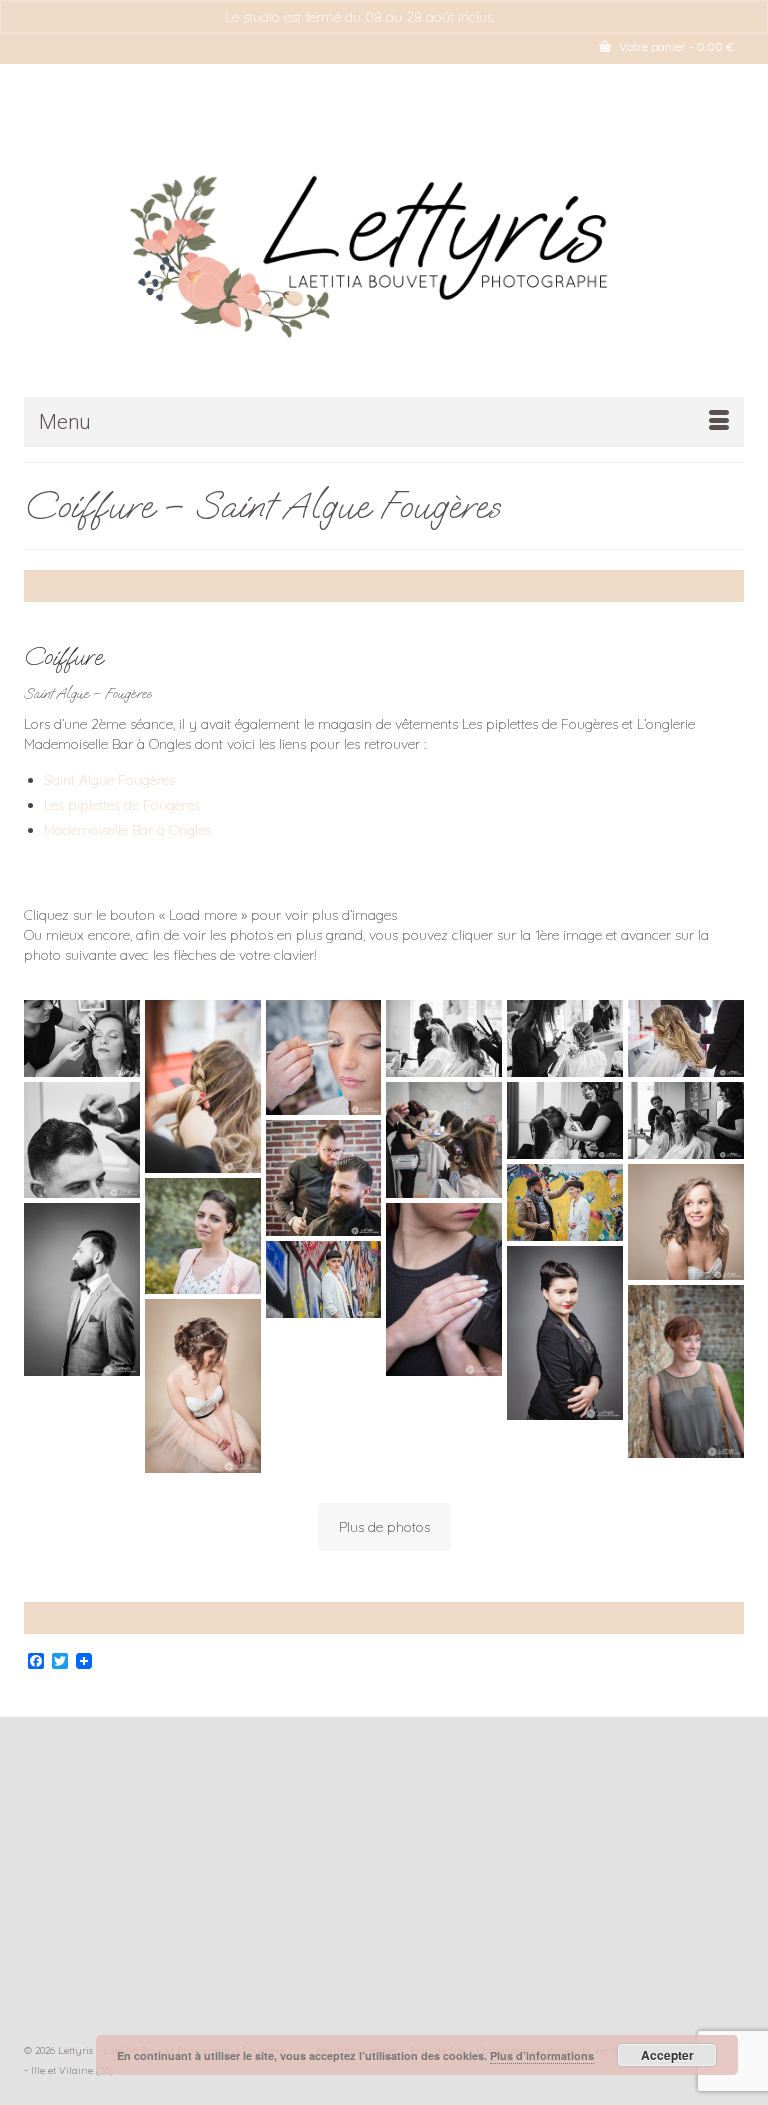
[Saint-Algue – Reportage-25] (565, 1120)
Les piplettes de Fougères (122, 805)
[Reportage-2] (444, 1038)
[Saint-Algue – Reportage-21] (444, 1140)
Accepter (667, 2055)
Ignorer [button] (521, 17)
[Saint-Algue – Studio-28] (203, 1386)
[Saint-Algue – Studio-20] (686, 1222)
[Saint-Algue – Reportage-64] (82, 1038)
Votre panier (675, 46)
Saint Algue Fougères (109, 780)
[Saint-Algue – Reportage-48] (686, 1120)
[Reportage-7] (203, 1087)
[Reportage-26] (565, 1202)
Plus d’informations (542, 2055)
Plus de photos (384, 1527)
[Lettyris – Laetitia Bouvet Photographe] (384, 246)
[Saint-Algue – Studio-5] (565, 1333)
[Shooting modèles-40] (324, 1279)
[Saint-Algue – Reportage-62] (324, 1058)
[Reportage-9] (565, 1038)
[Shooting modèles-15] (444, 1290)
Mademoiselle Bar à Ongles (127, 830)
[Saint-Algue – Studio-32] (82, 1290)
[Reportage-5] (686, 1038)
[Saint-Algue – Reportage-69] (324, 1178)
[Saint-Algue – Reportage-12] (82, 1140)
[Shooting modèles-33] (686, 1372)
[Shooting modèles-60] (203, 1236)
